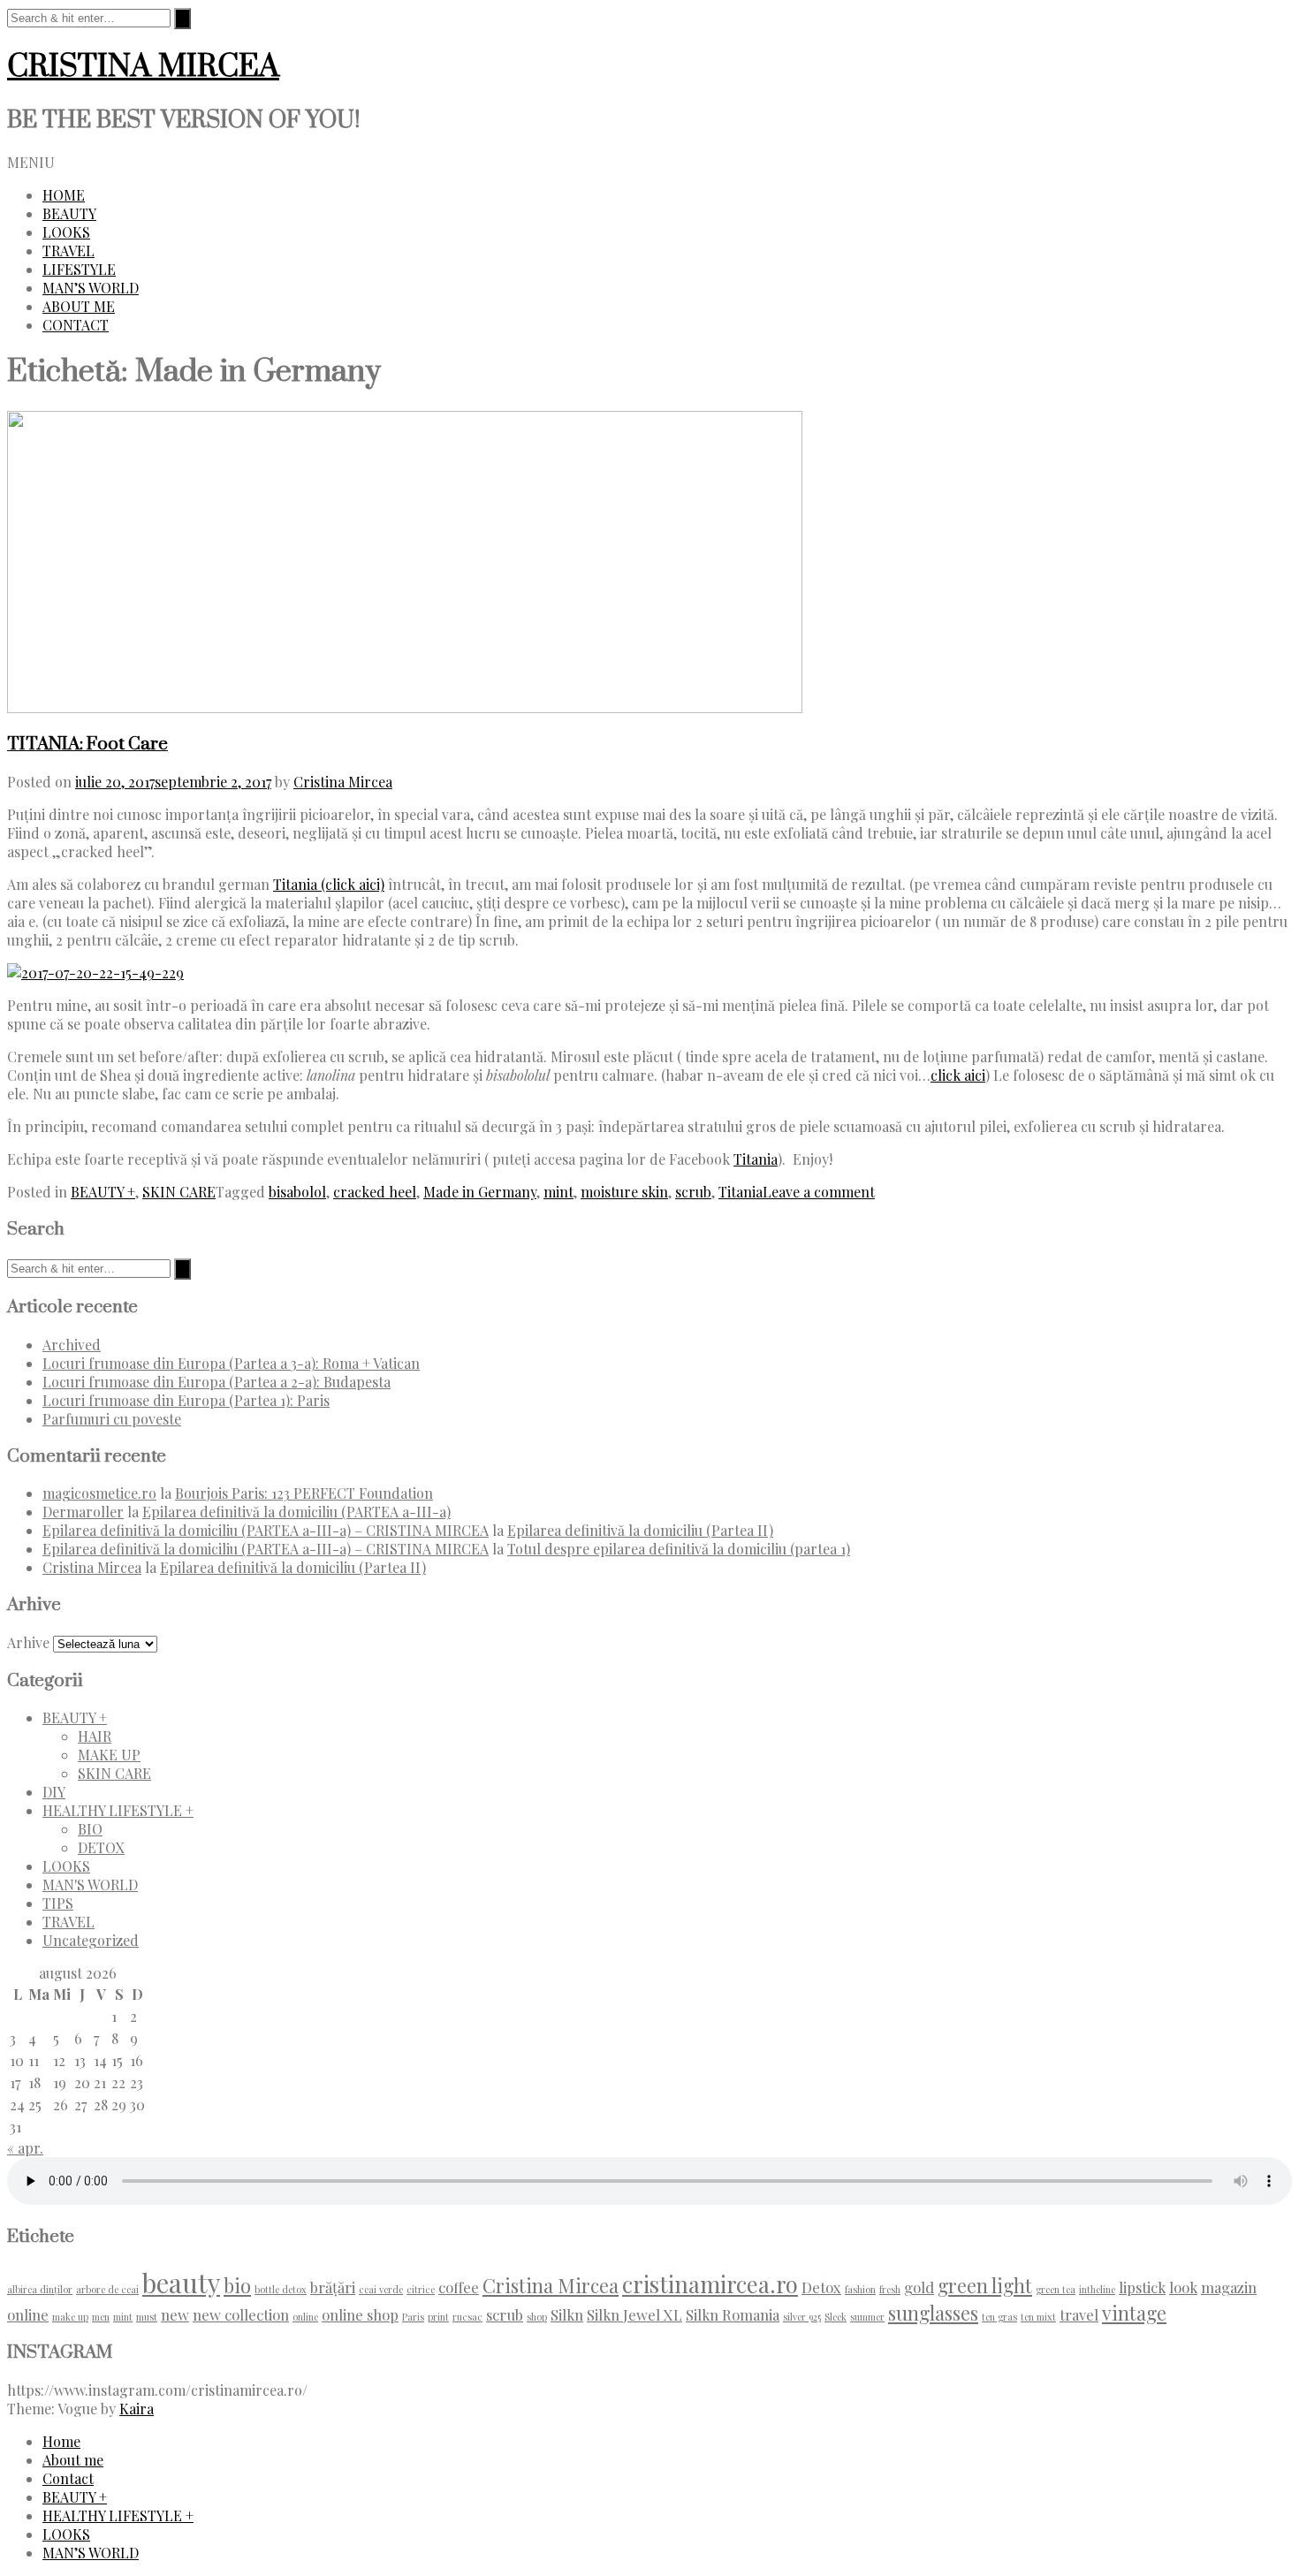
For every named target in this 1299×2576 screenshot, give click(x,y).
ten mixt (1038, 2317)
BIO (90, 1829)
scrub (693, 1192)
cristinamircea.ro (710, 2283)
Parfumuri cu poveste (112, 1419)
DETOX (101, 1847)
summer (867, 2317)
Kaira (137, 2409)
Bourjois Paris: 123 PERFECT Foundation (304, 1493)
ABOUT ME (79, 306)
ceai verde (381, 2289)
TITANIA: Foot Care (87, 744)
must (147, 2317)
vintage (1134, 2312)
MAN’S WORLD (91, 288)
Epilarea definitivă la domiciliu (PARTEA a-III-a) (296, 1512)
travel (1079, 2314)
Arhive (28, 1642)
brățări (333, 2287)
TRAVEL (68, 251)
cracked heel (375, 1192)
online (305, 2317)
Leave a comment (819, 1192)
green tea (1056, 2289)
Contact (68, 2478)
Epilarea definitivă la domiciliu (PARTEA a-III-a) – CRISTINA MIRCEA (266, 1530)
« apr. (25, 2148)
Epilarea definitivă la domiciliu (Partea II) (640, 1530)
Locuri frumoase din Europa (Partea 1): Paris (186, 1400)
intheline (1097, 2289)
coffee (459, 2287)
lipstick (1142, 2287)
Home (61, 2441)
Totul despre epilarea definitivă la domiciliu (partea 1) (679, 1549)
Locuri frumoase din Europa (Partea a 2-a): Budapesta (216, 1382)
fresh (890, 2289)
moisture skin (624, 1192)
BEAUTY (69, 213)
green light (985, 2285)
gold (919, 2287)
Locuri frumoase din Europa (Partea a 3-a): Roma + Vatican (231, 1363)
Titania (756, 1159)
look (1183, 2287)
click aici (958, 1075)
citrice (421, 2289)
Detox (821, 2287)
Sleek (836, 2317)
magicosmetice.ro (99, 1493)
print (438, 2317)
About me (73, 2460)
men (101, 2317)
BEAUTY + (103, 1192)
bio (237, 2285)
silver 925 (802, 2317)
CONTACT (76, 325)
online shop (360, 2314)
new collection (241, 2314)
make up (70, 2317)
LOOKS (66, 232)
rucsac (467, 2317)
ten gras (999, 2317)
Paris (413, 2317)
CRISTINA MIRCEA (143, 67)
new (175, 2314)
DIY (54, 1792)
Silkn (567, 2314)
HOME (64, 195)
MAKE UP (109, 1755)
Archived (72, 1345)
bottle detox (281, 2289)
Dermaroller (83, 1512)
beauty (181, 2282)
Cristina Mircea (343, 782)
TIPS (58, 1903)
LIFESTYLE (79, 269)
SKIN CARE (179, 1192)
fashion (860, 2289)
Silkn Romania (733, 2314)
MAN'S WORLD (90, 1885)
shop (537, 2317)
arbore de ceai (107, 2289)
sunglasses (933, 2312)
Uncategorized (91, 1940)
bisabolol (297, 1192)
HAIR (95, 1736)
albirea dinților (40, 2289)
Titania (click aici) (329, 884)
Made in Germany (480, 1192)
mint (558, 1192)
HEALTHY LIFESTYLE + (118, 1810)
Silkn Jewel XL (634, 2314)
